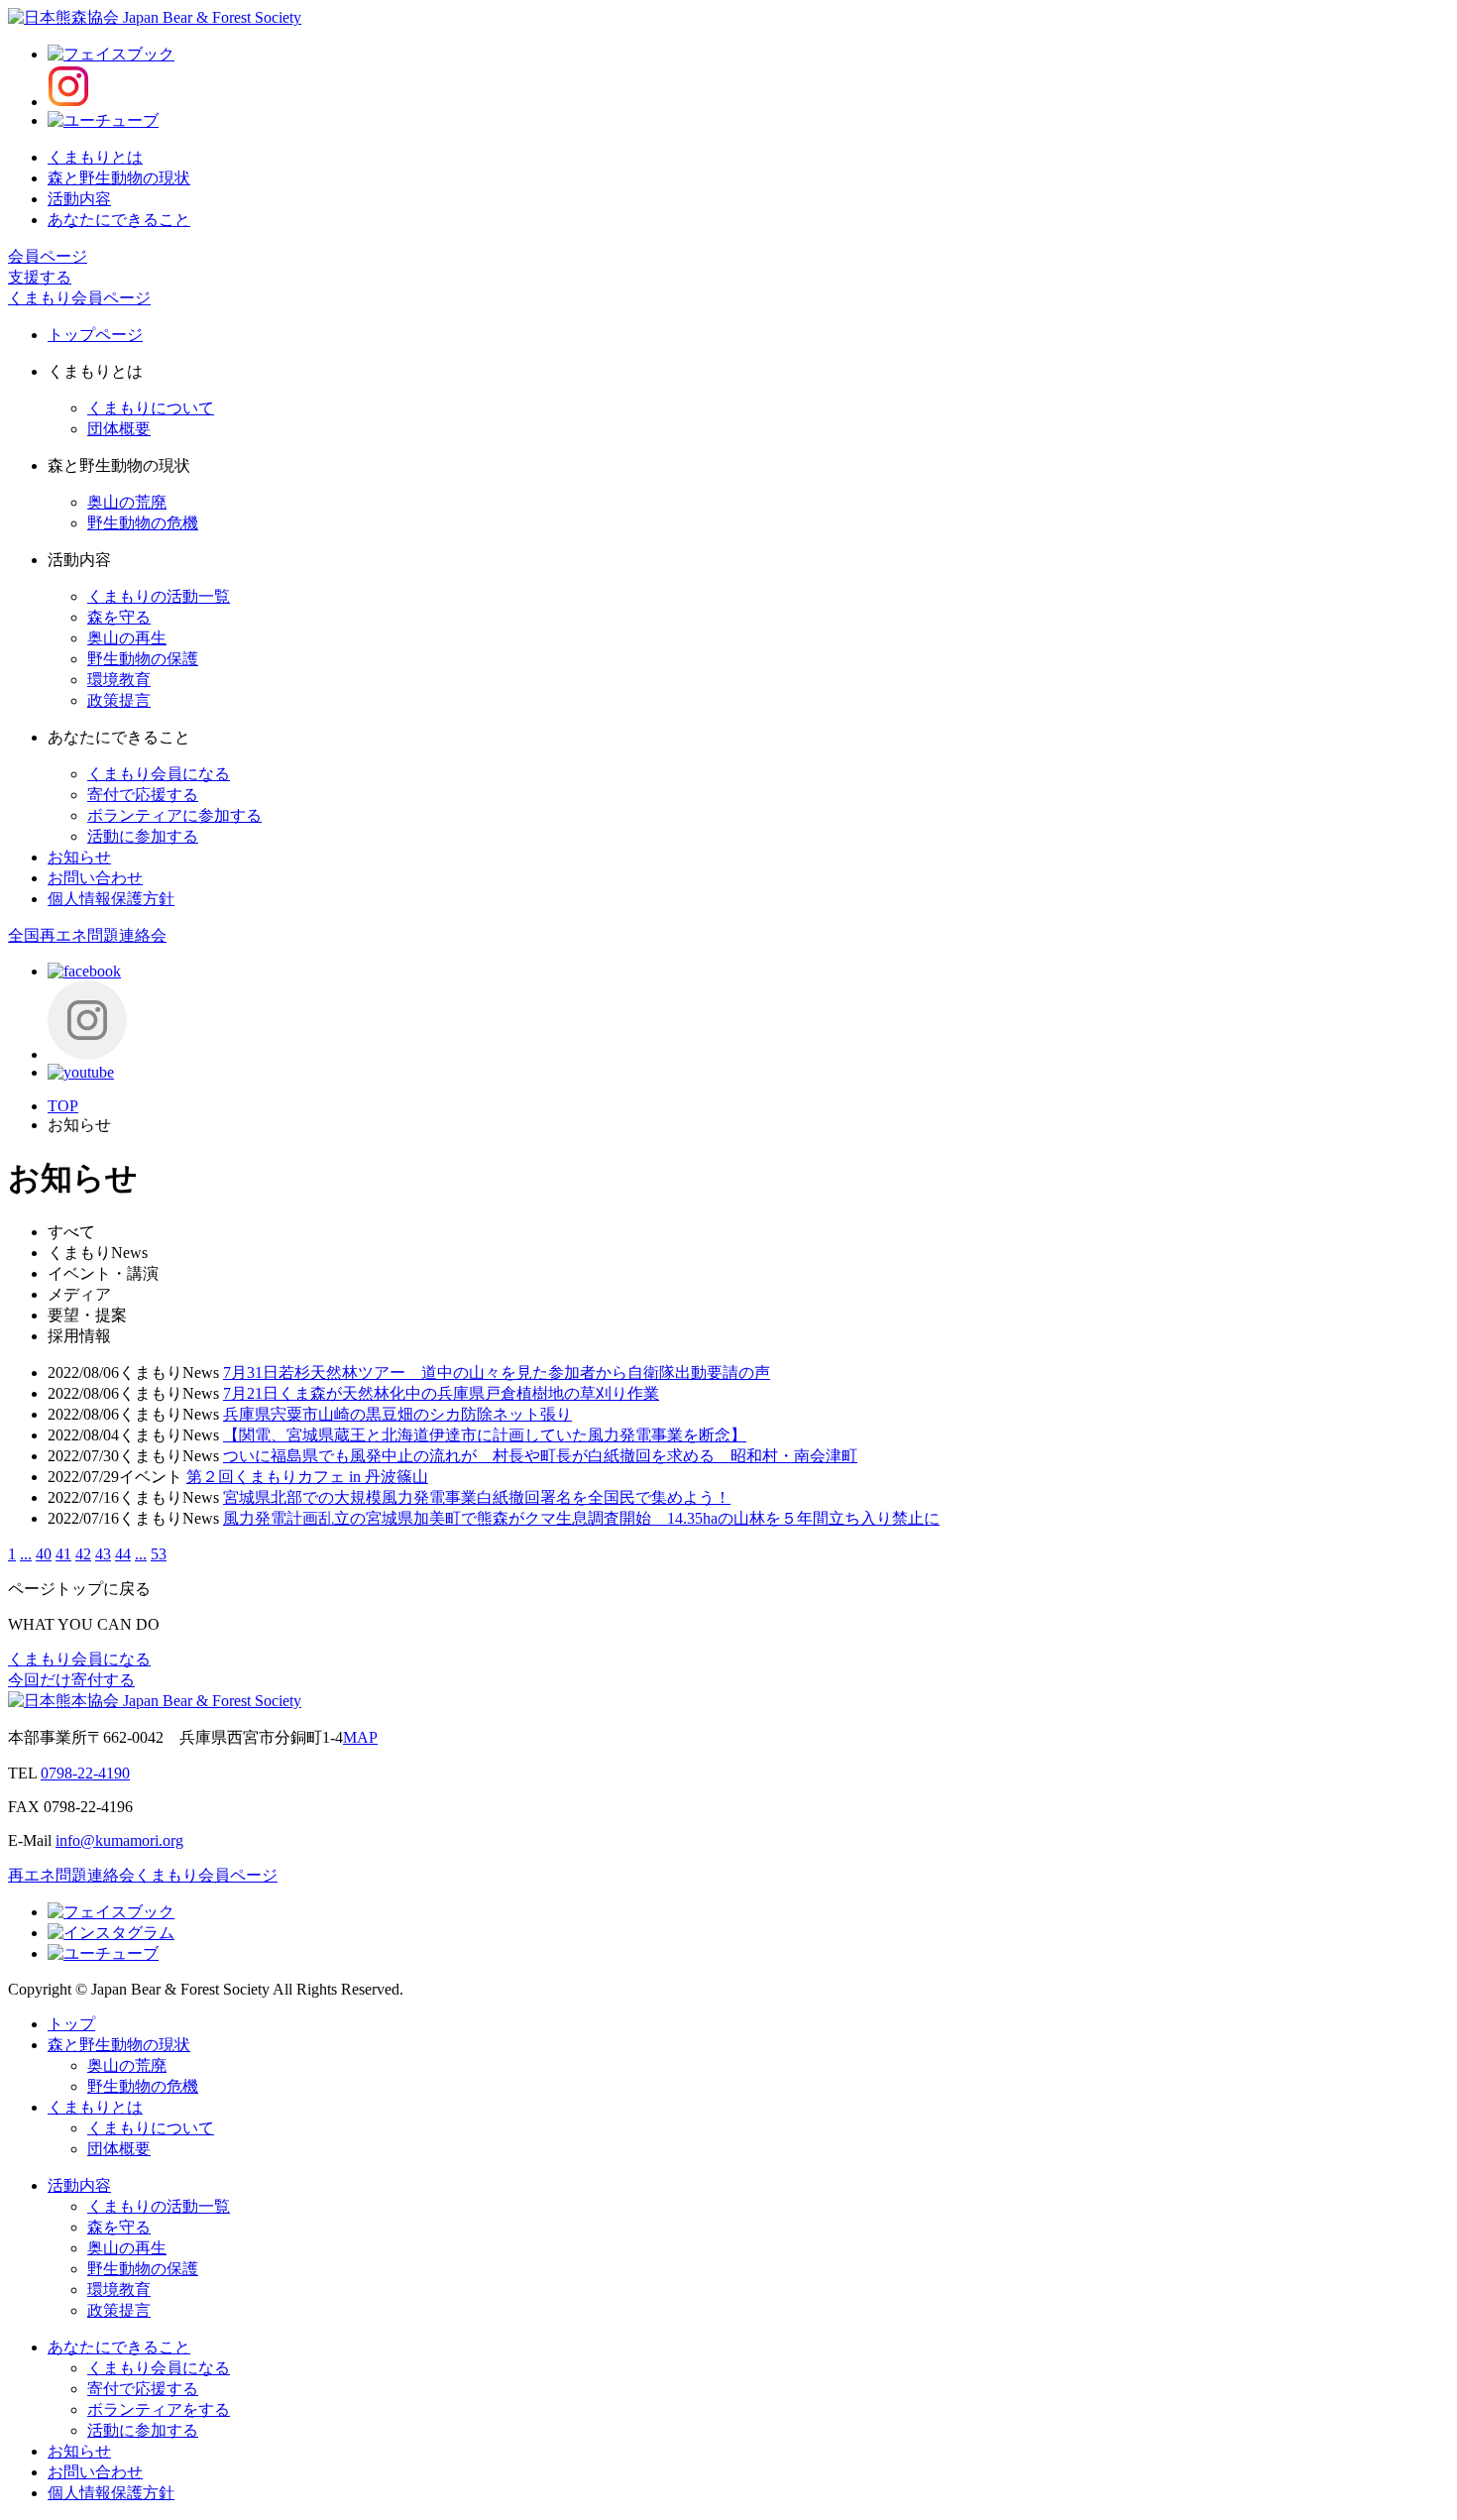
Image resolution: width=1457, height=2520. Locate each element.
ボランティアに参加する (174, 815)
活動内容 (79, 199)
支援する (40, 277)
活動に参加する (143, 836)
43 (103, 1554)
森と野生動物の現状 (119, 178)
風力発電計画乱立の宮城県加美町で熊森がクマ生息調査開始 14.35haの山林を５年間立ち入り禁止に (581, 1518)
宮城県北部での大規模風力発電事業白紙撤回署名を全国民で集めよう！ (477, 1497)
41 (63, 1554)
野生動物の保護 (143, 659)
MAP (360, 1737)
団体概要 (119, 429)
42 (83, 1554)
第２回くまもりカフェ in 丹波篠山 (307, 1477)
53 (159, 1554)
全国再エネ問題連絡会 (87, 935)
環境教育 (119, 680)
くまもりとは (95, 157)
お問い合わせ (95, 878)
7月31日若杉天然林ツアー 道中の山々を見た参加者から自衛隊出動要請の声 (497, 1373)
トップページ (95, 335)
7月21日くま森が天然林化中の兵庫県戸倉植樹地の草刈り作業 (441, 1393)
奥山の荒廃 (127, 502)
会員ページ (48, 256)
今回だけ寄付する (71, 1680)
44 (123, 1554)
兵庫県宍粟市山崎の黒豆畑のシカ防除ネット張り (397, 1414)
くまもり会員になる (159, 774)
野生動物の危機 (143, 523)
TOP (63, 1106)
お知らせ (79, 857)
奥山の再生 (127, 638)
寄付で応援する (143, 795)
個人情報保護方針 (111, 899)
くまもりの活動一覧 (159, 596)
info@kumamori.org (119, 1840)
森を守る (119, 617)
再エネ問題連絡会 (71, 1875)
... (26, 1554)
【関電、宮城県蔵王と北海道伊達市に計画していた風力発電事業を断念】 (485, 1435)
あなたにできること (119, 220)
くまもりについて (151, 408)
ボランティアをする (159, 2409)
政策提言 (119, 700)
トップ (71, 2024)
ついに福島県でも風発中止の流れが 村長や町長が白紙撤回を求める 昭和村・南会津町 (540, 1456)
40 (44, 1554)
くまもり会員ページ (79, 298)
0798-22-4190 (85, 1773)
